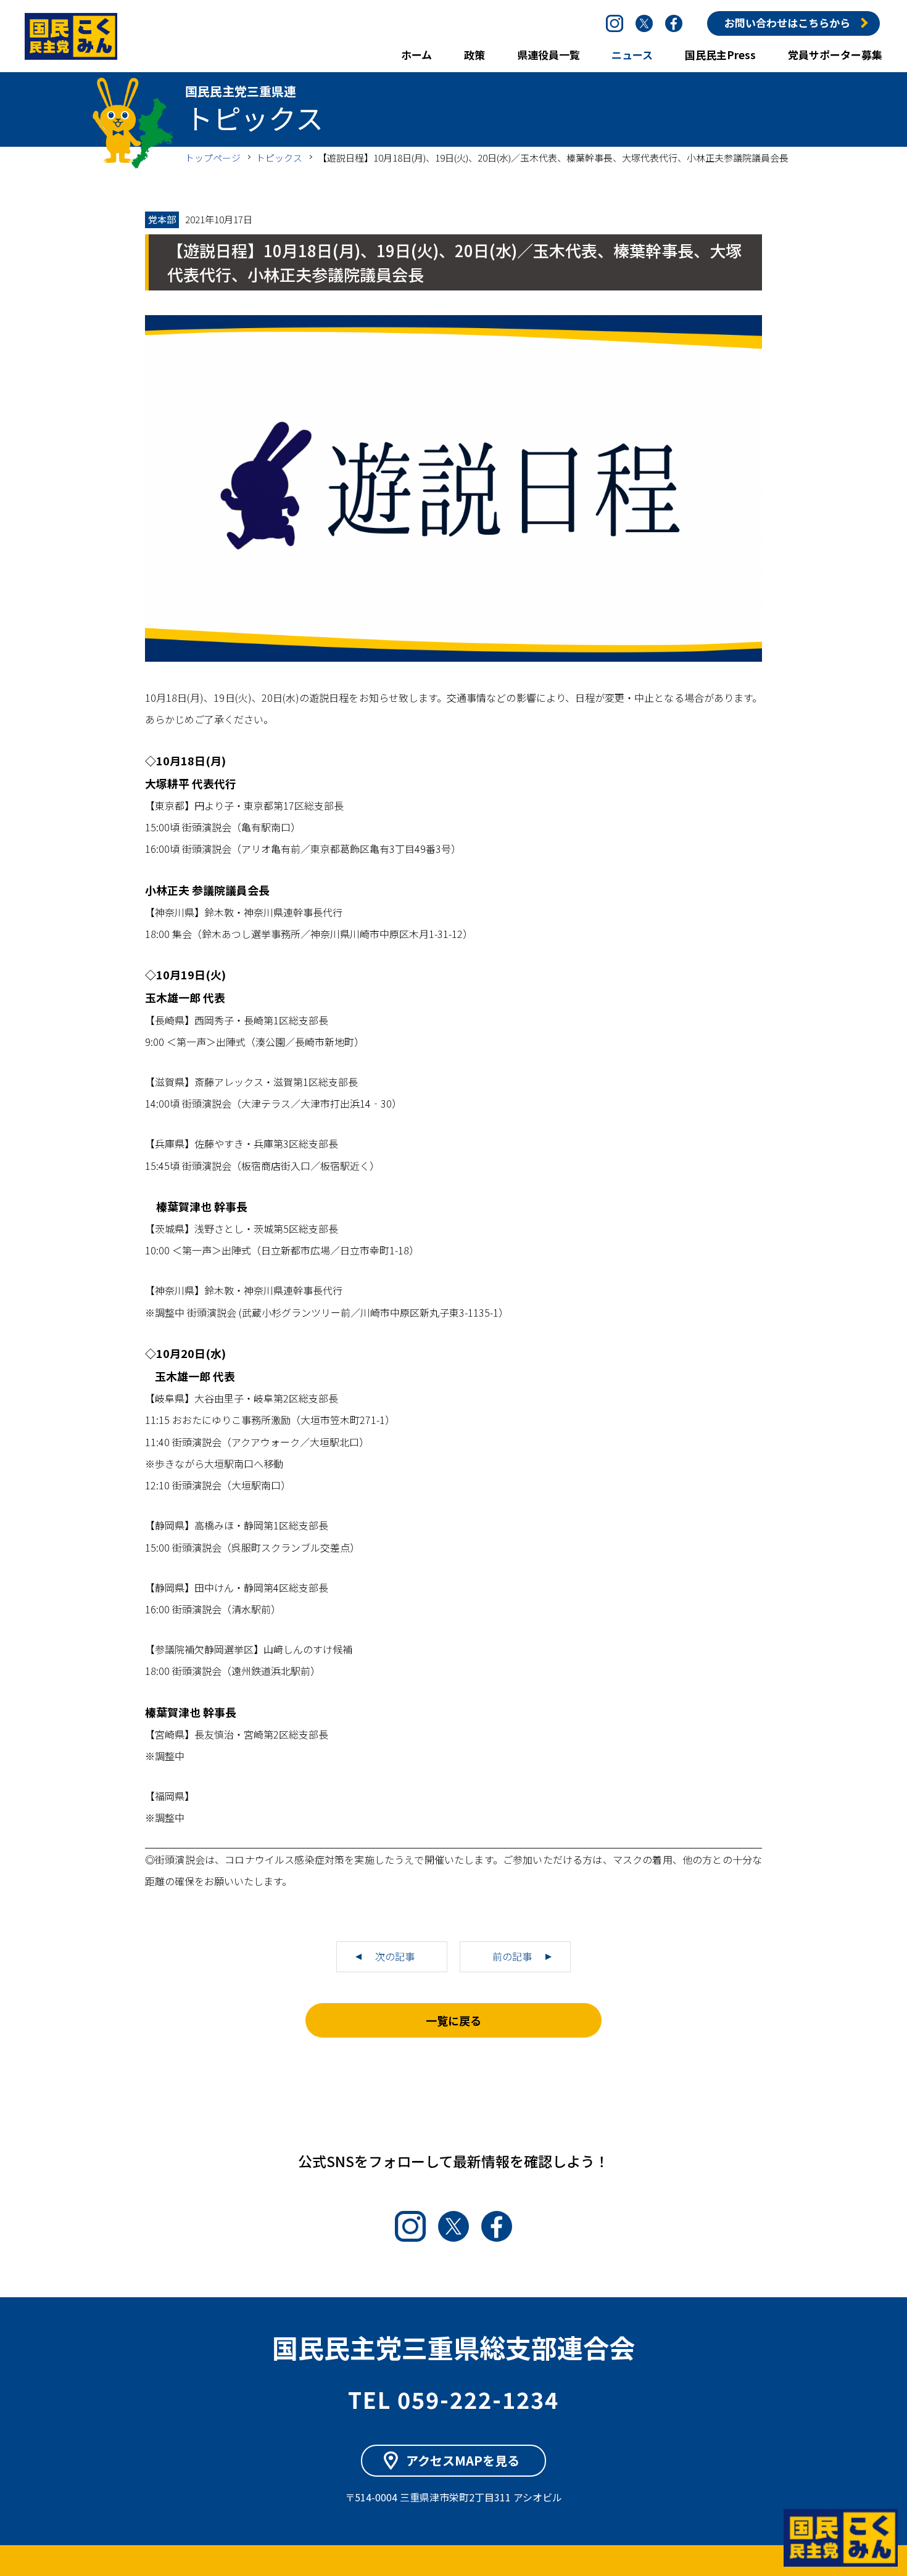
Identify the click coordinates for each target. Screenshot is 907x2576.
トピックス (279, 158)
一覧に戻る (453, 2020)
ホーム (416, 55)
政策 (474, 55)
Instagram (615, 23)
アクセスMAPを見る (463, 2460)
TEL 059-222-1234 (453, 2399)
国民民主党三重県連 (71, 36)
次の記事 (395, 1956)
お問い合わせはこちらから (787, 23)
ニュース (632, 55)
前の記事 (512, 1956)
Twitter (644, 23)
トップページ (213, 158)
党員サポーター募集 (835, 55)
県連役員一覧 (549, 55)
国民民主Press (720, 55)
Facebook (674, 23)
